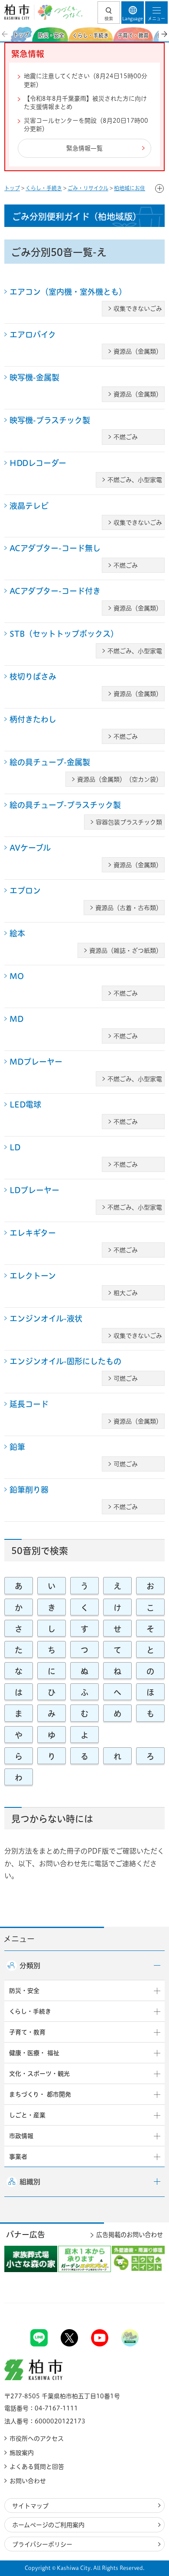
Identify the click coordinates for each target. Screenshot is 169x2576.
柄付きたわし (33, 719)
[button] (109, 13)
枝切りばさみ (33, 677)
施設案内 (22, 2453)
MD (16, 1019)
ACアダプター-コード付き (55, 591)
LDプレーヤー (34, 1190)
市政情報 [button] (21, 2136)
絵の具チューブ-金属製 (50, 762)
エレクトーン (33, 1276)
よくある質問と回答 (37, 2467)
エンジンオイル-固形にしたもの (65, 1361)
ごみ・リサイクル (88, 188)
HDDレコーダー (38, 463)
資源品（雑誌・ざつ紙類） (126, 951)
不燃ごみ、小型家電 (135, 480)
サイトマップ (30, 2506)
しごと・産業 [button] (27, 2115)
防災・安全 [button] (24, 1991)
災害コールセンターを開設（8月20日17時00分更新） (86, 125)
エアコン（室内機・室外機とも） (68, 292)
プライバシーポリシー (42, 2544)
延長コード (29, 1404)
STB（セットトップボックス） (64, 634)
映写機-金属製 (34, 377)
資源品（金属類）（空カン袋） (120, 779)
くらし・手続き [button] (30, 2011)
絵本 (17, 933)
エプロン (25, 891)
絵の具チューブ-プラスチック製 (65, 805)
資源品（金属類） (138, 351)
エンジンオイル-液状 (46, 1318)
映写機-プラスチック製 (50, 420)
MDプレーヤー (36, 1062)
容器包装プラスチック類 (129, 822)
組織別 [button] (30, 2182)
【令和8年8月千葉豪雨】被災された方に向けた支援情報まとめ (85, 103)
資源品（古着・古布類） (129, 908)
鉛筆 (17, 1447)
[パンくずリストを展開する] (159, 188)
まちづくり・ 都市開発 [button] (40, 2094)
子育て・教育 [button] (27, 2032)
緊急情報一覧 (84, 148)
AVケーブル (30, 848)
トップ (12, 188)
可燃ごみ (126, 1379)
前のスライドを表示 (5, 34)
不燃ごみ (126, 437)
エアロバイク (33, 335)
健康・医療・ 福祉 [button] (34, 2053)
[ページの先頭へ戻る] (142, 2303)
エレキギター (33, 1233)
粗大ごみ (126, 1293)
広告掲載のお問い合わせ (130, 2235)
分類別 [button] (30, 1966)
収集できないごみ (138, 309)
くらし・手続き (44, 188)
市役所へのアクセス (37, 2439)
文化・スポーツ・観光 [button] (39, 2074)
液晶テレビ (29, 506)
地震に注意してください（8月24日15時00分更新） (86, 80)
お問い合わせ (28, 2481)
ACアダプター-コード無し (55, 548)
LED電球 (25, 1104)
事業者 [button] (18, 2157)
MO (17, 976)
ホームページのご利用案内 (48, 2525)
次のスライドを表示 (164, 34)
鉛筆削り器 (29, 1490)
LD (15, 1147)
